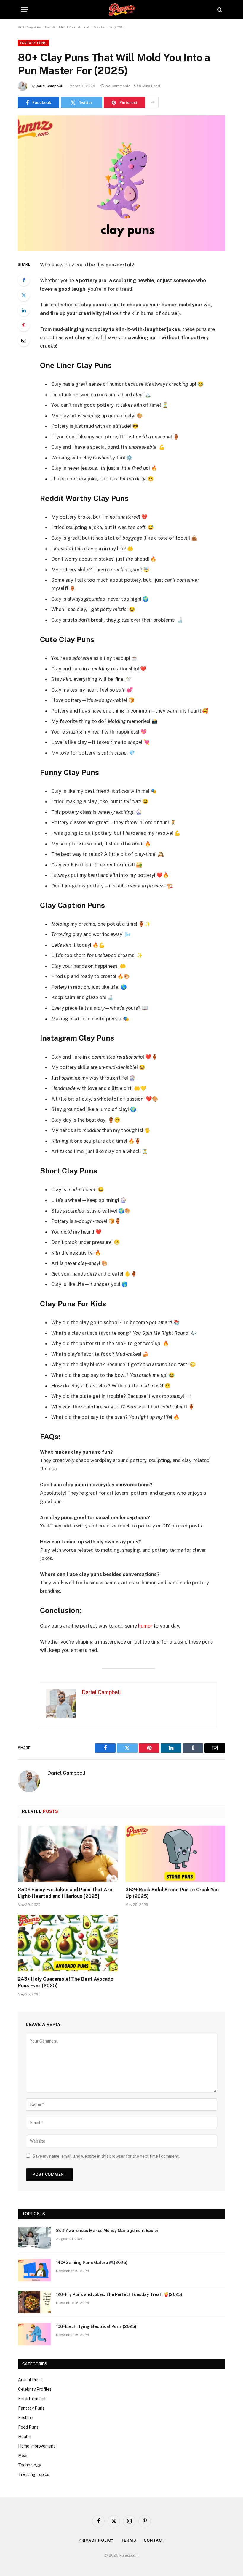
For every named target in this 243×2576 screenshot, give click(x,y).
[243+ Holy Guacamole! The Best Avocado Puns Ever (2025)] (68, 1943)
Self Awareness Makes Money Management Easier (107, 2231)
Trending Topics (34, 2474)
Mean (23, 2456)
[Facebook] (24, 280)
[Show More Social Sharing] (153, 102)
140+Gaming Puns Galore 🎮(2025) (92, 2263)
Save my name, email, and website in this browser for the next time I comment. (106, 2156)
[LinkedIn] (24, 310)
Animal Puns (30, 2380)
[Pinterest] (24, 325)
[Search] (219, 10)
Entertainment (32, 2399)
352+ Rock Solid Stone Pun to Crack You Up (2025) (172, 1893)
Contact (154, 2540)
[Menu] (25, 10)
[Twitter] (24, 295)
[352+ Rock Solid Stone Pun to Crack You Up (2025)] (175, 1854)
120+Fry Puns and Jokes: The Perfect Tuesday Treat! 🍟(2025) (119, 2294)
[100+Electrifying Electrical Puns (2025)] (34, 2334)
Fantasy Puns (33, 43)
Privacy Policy (96, 2540)
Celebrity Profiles (35, 2389)
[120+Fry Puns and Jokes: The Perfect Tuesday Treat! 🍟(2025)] (34, 2302)
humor (145, 1626)
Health (25, 2437)
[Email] (24, 340)
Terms (129, 2540)
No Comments (118, 86)
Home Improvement (37, 2446)
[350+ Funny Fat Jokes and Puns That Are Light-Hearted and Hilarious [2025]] (68, 1854)
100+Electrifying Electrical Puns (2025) (96, 2326)
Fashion (26, 2418)
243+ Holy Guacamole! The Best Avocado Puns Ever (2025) (66, 1982)
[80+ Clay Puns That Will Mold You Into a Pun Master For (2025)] (121, 183)
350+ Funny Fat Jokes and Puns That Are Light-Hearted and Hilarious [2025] (65, 1893)
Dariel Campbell (49, 86)
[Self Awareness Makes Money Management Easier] (34, 2238)
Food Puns (28, 2427)
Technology (29, 2465)
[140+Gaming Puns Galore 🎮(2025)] (34, 2270)
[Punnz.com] (122, 10)
